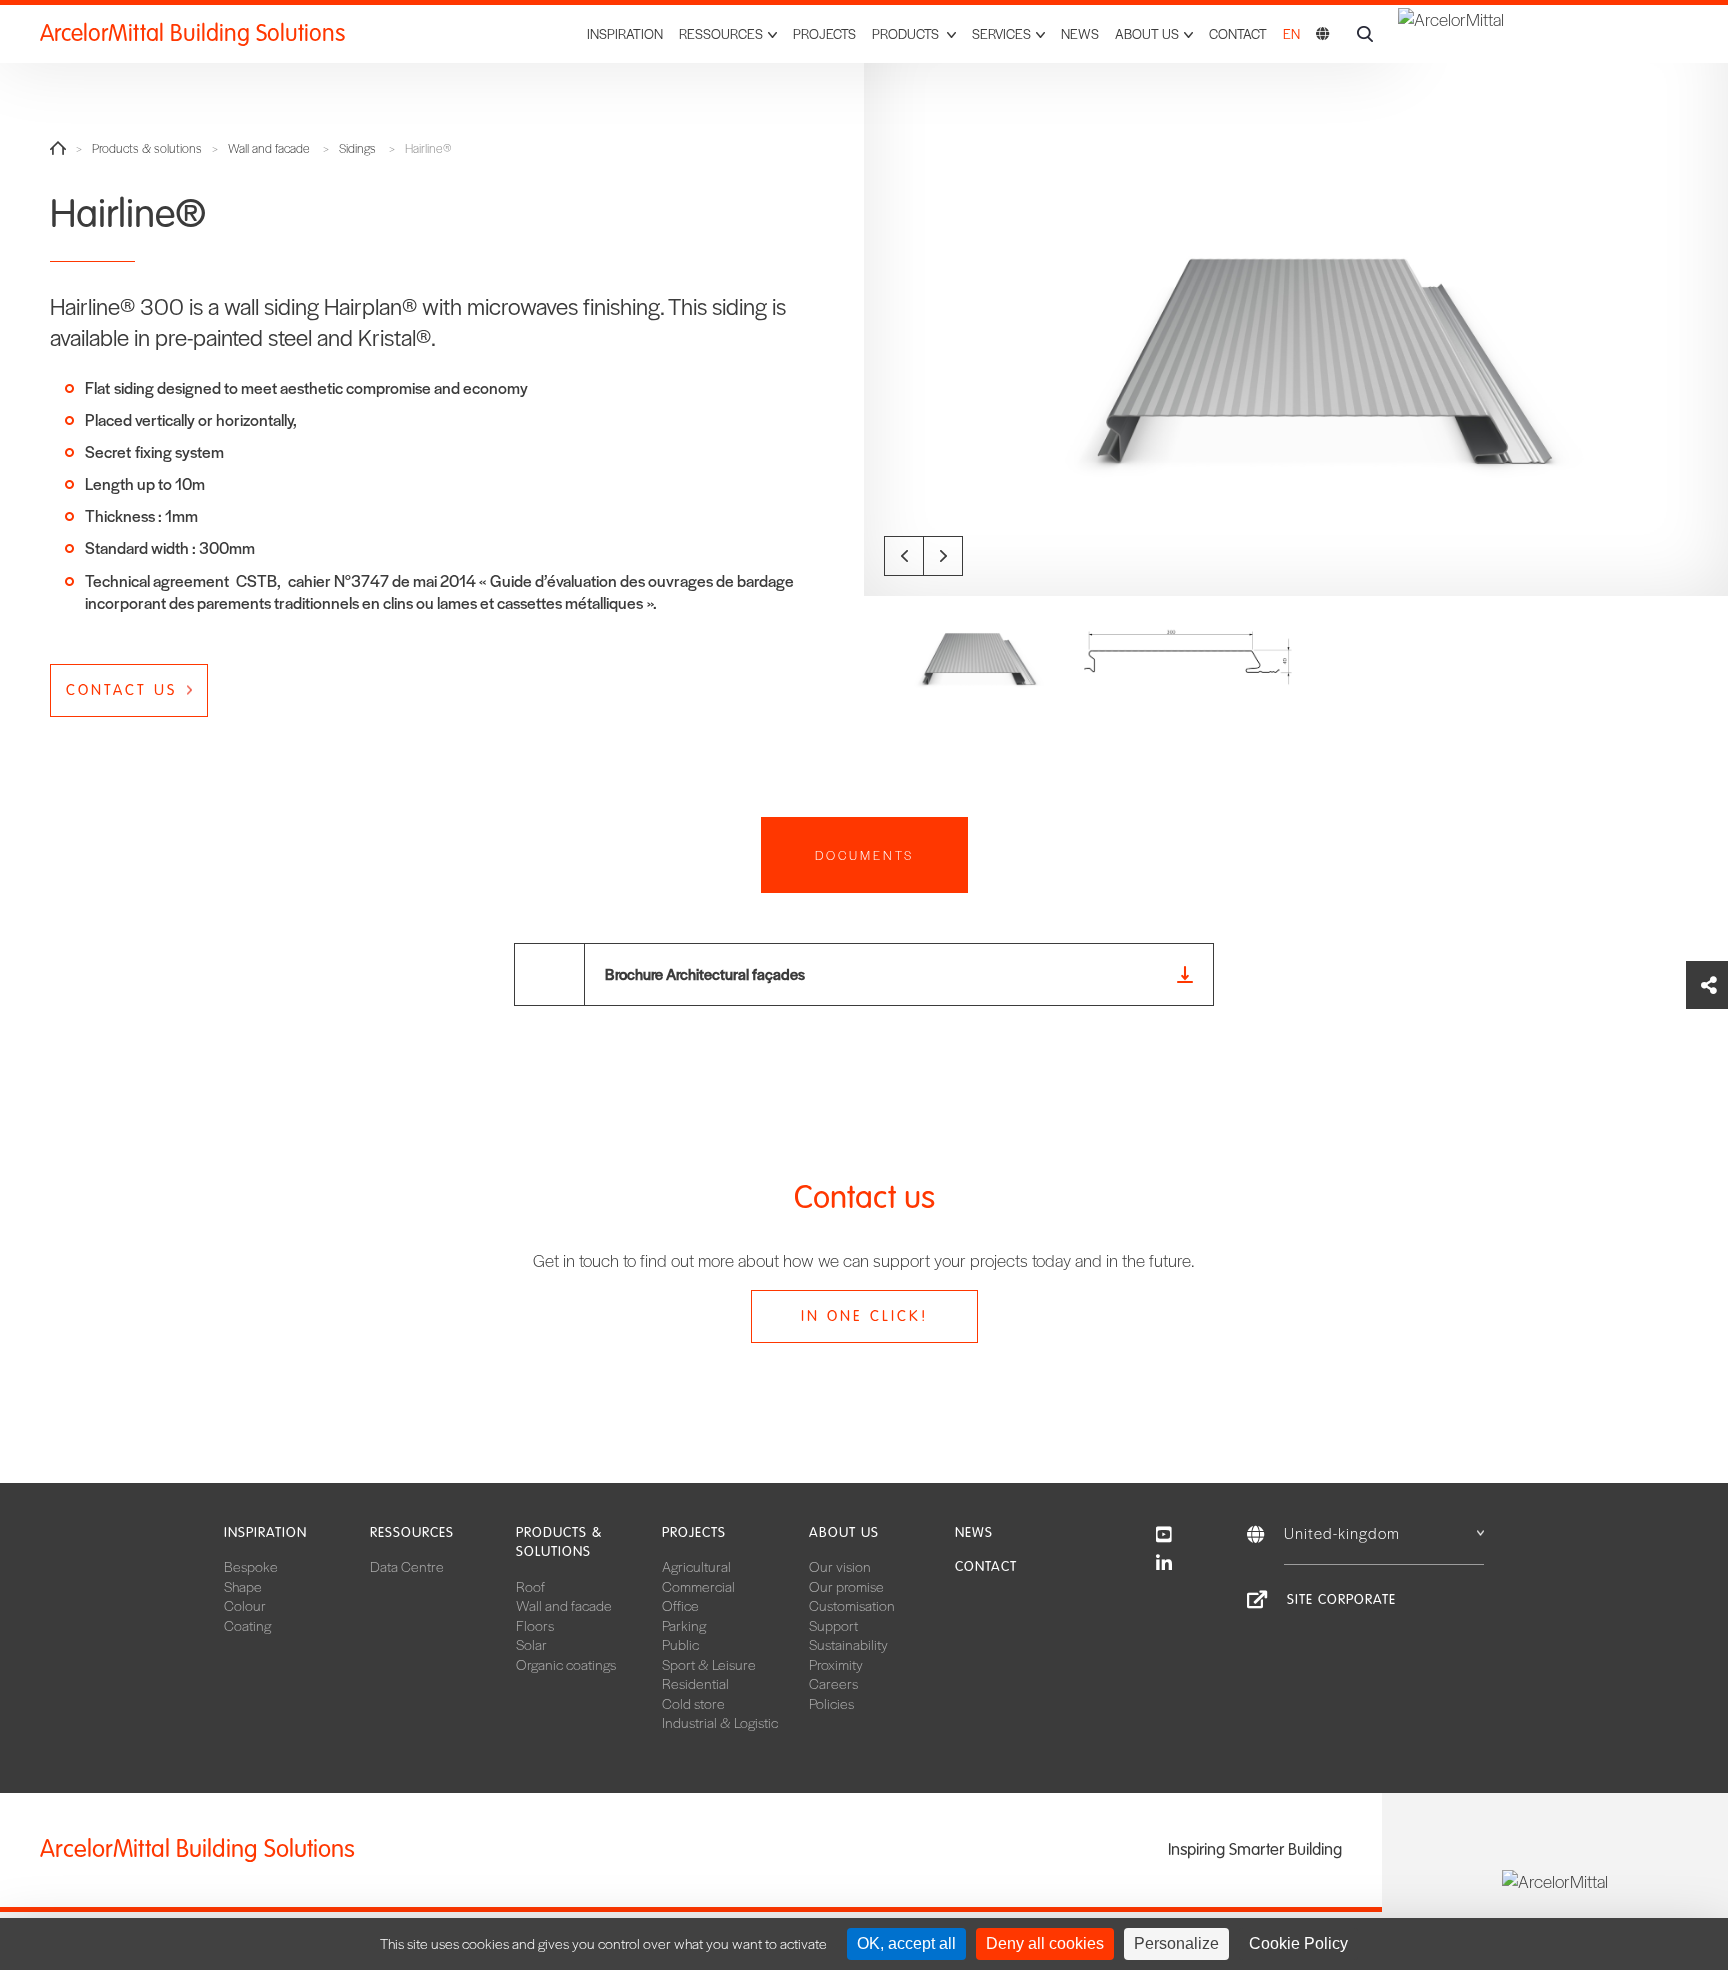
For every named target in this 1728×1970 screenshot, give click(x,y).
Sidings (357, 148)
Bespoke (251, 1566)
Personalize (1176, 1943)
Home (58, 148)
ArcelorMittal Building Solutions (192, 33)
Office (680, 1605)
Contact (1238, 33)
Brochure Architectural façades (705, 973)
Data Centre (407, 1566)
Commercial (698, 1586)
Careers (833, 1683)
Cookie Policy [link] (1298, 1943)
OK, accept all (906, 1943)
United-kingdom (1342, 1532)
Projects (824, 33)
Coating (247, 1625)
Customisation (852, 1605)
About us (844, 1532)
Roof (530, 1586)
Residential (695, 1683)
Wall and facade (269, 148)
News (1080, 33)
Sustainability (848, 1644)
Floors (535, 1625)
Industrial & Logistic (720, 1722)
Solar (531, 1644)
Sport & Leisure (709, 1664)
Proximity (836, 1664)
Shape (243, 1586)
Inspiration (625, 33)
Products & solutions (147, 148)
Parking (684, 1625)
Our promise (846, 1586)
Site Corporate (1341, 1599)
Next (943, 556)
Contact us (121, 690)
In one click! (864, 1316)
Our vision (840, 1566)
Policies (831, 1703)
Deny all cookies (1045, 1943)
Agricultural (696, 1566)
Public (680, 1644)
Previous (904, 556)
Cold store (693, 1703)
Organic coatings (566, 1664)
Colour (245, 1605)
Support (833, 1625)
